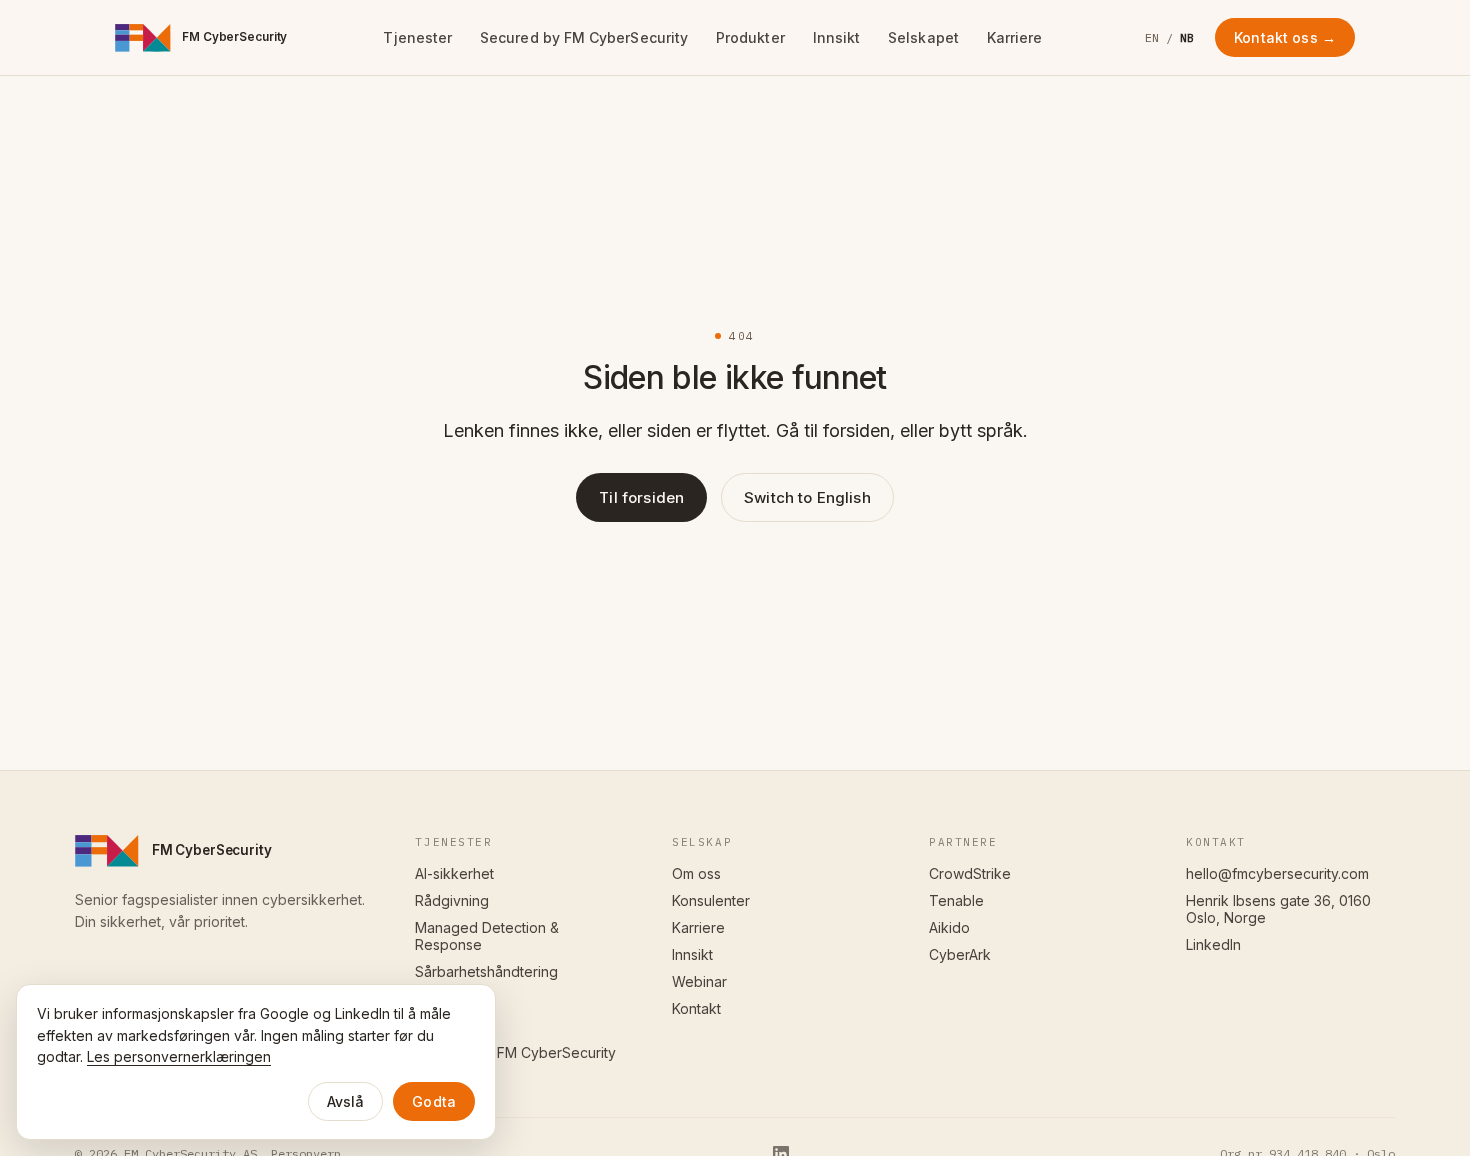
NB (1187, 37)
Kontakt (696, 1008)
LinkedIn (1213, 944)
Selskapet (923, 37)
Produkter (750, 37)
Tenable (956, 900)
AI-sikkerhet (454, 873)
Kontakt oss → (1285, 37)
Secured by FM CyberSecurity (584, 37)
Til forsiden (641, 497)
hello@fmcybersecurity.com (1277, 873)
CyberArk (960, 954)
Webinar (699, 981)
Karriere (1015, 37)
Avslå (346, 1101)
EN (1152, 37)
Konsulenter (711, 900)
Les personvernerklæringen (179, 1056)
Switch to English (807, 497)
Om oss (696, 873)
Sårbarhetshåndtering (486, 971)
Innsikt (837, 37)
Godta (434, 1101)
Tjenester (417, 37)
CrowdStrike (970, 873)
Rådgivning (452, 900)
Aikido (949, 927)
